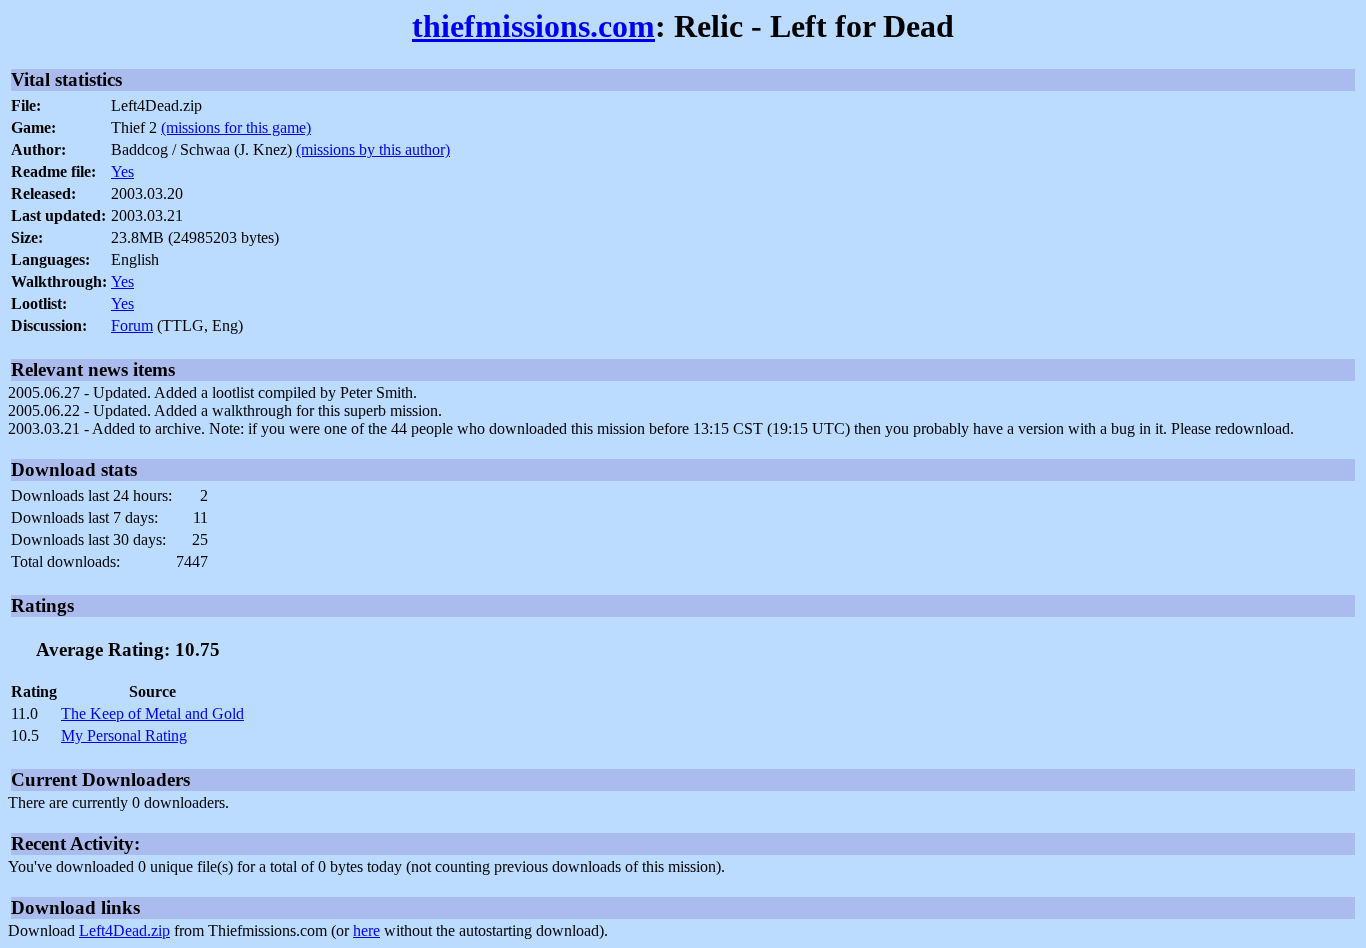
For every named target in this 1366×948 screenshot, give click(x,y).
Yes (122, 171)
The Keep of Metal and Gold (152, 713)
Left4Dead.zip (124, 930)
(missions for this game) (236, 127)
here (366, 930)
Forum (132, 325)
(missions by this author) (373, 149)
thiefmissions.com (533, 26)
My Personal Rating (124, 735)
